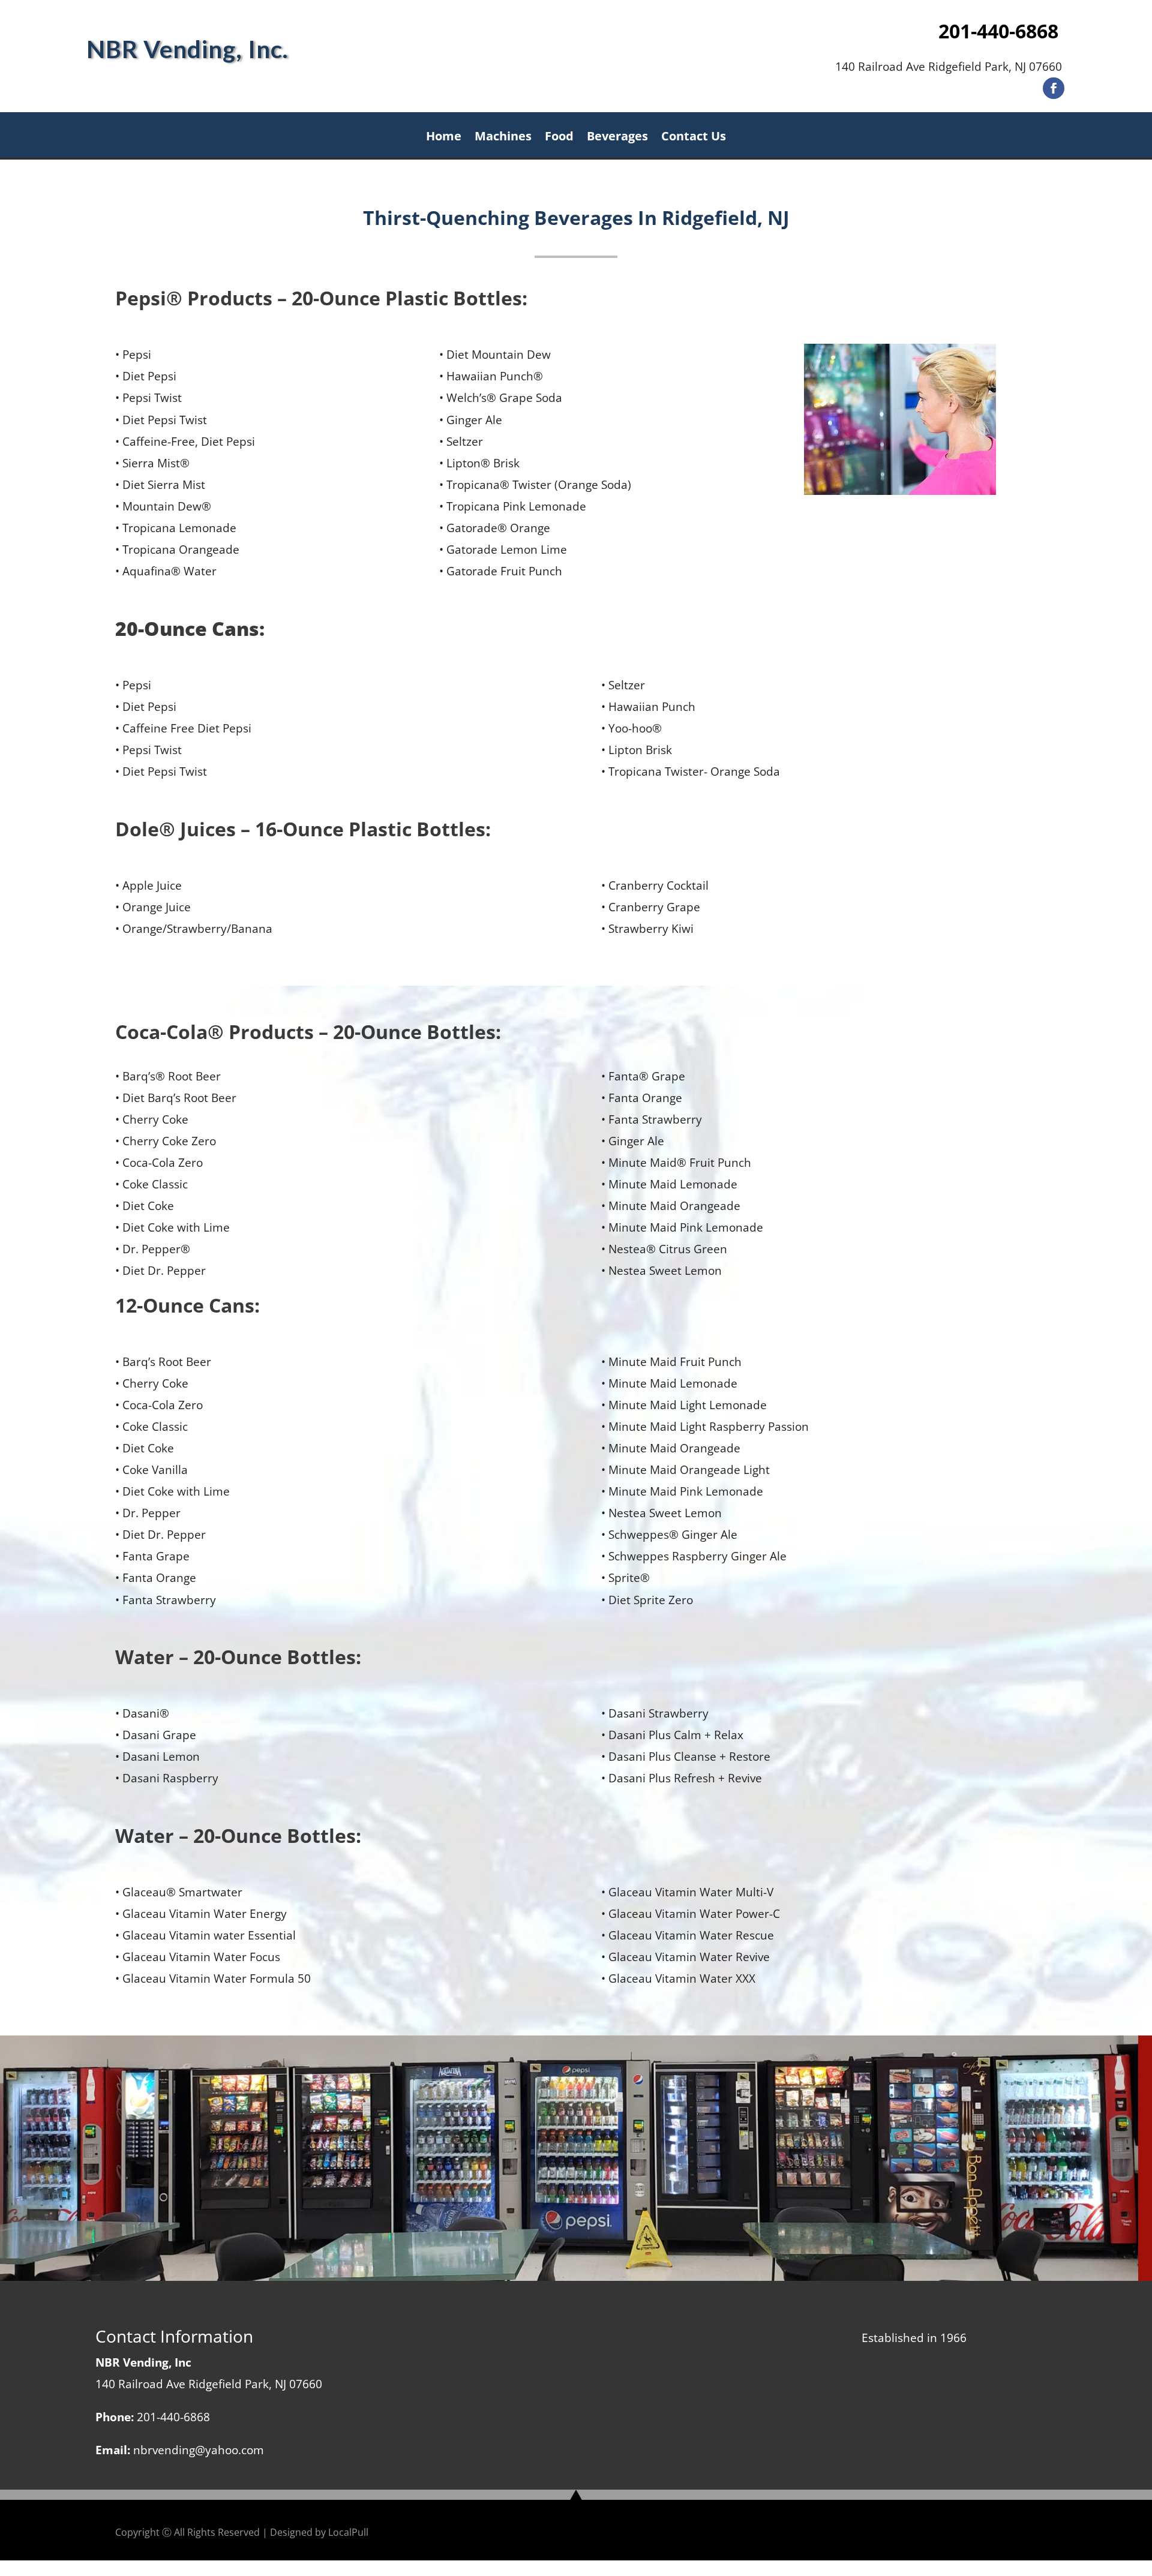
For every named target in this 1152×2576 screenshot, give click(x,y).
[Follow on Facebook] (1054, 88)
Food (559, 138)
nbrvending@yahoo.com (199, 2450)
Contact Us (694, 138)
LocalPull (348, 2532)
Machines (503, 138)
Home (444, 138)
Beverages (617, 138)
